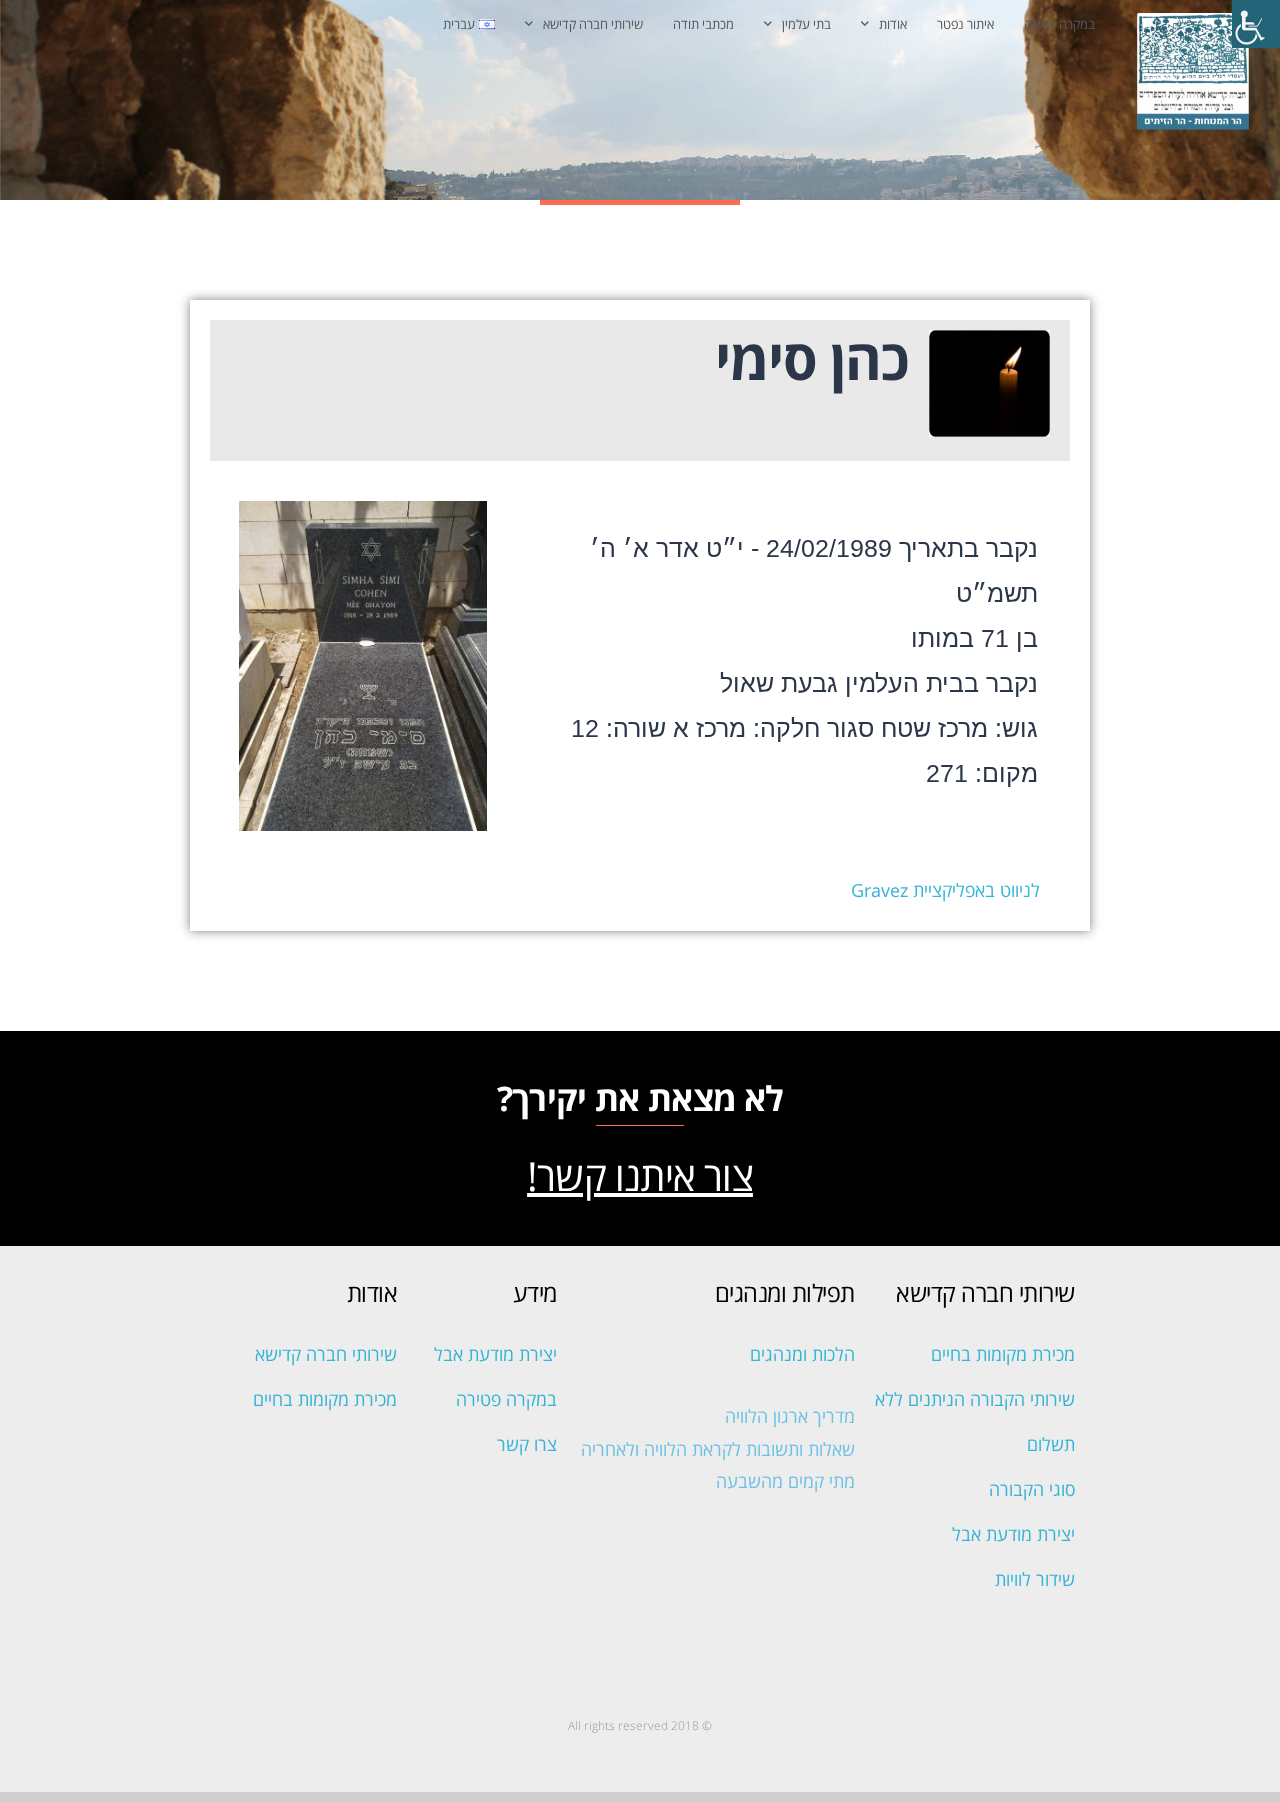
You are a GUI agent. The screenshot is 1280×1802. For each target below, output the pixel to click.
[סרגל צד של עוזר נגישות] (1256, 24)
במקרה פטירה (1059, 24)
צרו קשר (527, 1444)
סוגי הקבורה (1032, 1489)
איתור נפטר (965, 24)
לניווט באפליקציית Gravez (945, 890)
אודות (893, 24)
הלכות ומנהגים (802, 1354)
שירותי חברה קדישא (593, 24)
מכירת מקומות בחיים (1003, 1354)
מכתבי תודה (703, 24)
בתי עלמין (806, 24)
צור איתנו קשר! (640, 1175)
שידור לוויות (1035, 1579)
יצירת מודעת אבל (1013, 1534)
